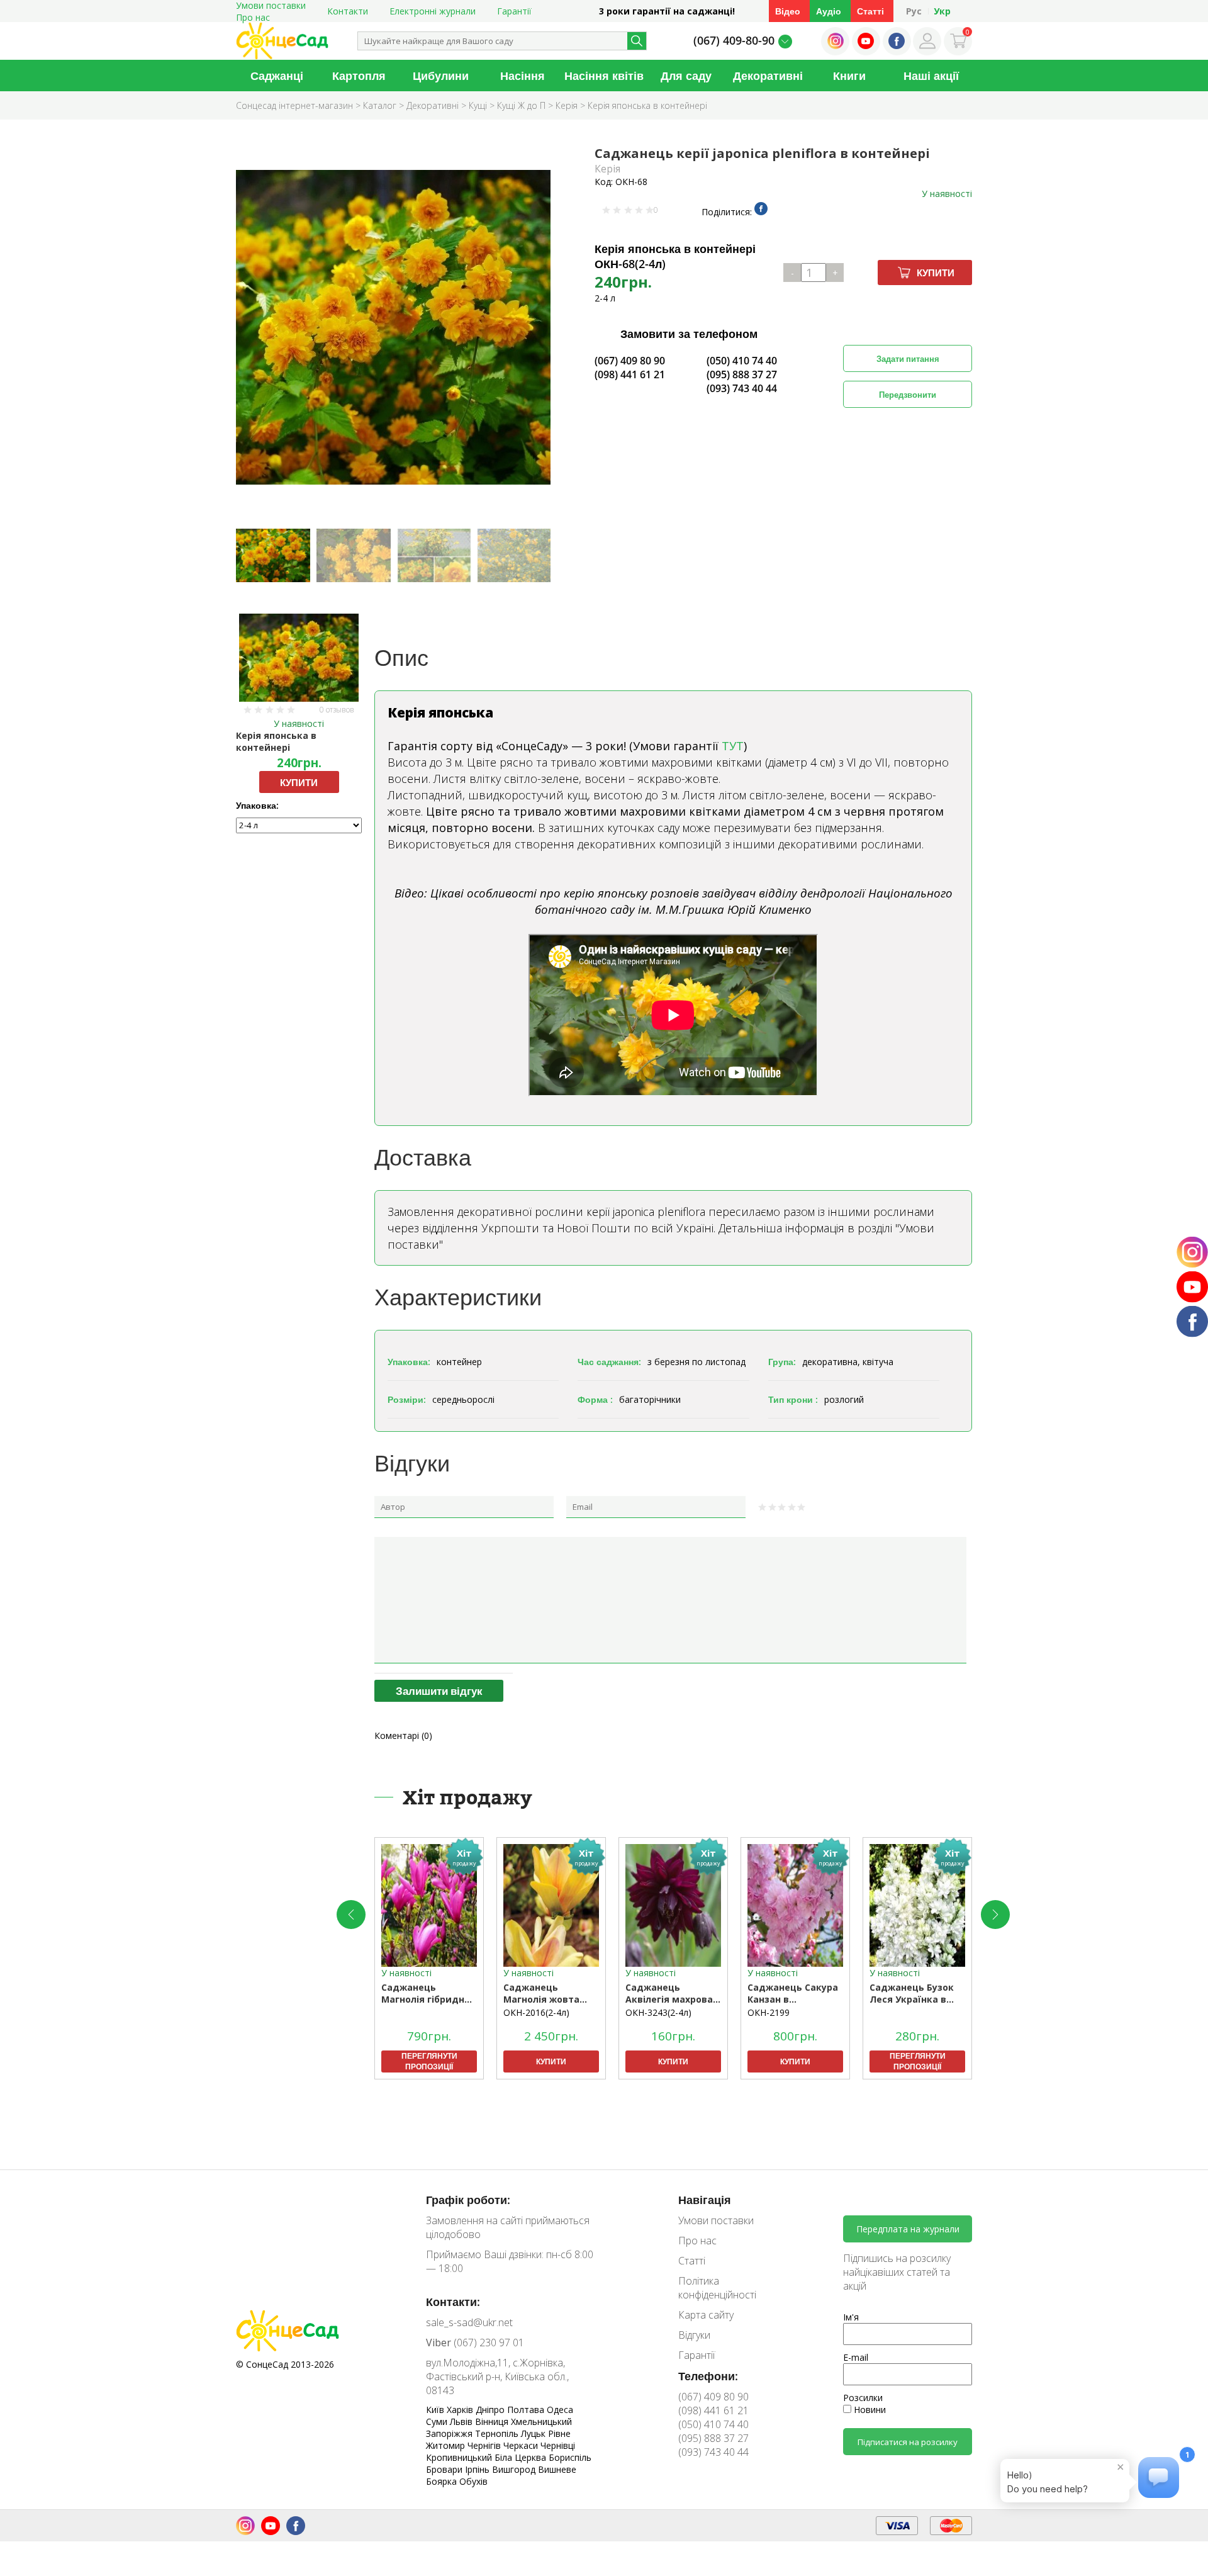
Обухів (473, 2481)
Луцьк (534, 2433)
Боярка (443, 2481)
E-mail (856, 2357)
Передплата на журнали (908, 2229)
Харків (461, 2410)
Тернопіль (498, 2433)
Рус (914, 11)
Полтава (527, 2410)
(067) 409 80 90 (630, 361)
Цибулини (441, 76)
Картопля (359, 76)
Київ (436, 2410)
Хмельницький (541, 2421)
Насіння (523, 76)
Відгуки (694, 2335)
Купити (936, 273)
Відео (788, 11)
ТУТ (733, 746)
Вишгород (515, 2469)
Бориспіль (570, 2457)
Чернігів (485, 2445)
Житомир (447, 2445)
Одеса (560, 2410)
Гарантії (514, 11)
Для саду (686, 76)
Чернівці (558, 2445)
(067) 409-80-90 (734, 40)
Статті (870, 11)
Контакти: (453, 2302)
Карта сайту (706, 2315)
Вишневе (557, 2469)
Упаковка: (257, 805)
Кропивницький (460, 2457)
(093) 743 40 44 (742, 388)
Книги (849, 76)
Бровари (445, 2469)
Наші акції (931, 76)
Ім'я (851, 2317)
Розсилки (863, 2398)
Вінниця (493, 2421)
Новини (869, 2410)
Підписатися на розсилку (908, 2442)
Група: (782, 1362)
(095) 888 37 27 (742, 374)
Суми (438, 2421)
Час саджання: (609, 1362)
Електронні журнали (433, 11)
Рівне (559, 2433)
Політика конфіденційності (717, 2288)
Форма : (595, 1399)
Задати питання (908, 359)
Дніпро (491, 2410)
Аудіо (829, 11)
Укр (942, 11)
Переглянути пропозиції (429, 2061)
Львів (462, 2421)
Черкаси (522, 2445)
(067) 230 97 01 (475, 2343)
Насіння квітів (604, 76)
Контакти (348, 11)
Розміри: (407, 1399)
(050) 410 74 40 (742, 361)
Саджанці (277, 76)
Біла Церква (522, 2457)
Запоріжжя (450, 2433)
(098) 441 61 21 (630, 374)
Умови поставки (716, 2220)
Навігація (705, 2200)
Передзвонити (908, 395)
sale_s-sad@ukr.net (469, 2322)
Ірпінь (478, 2469)
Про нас (253, 17)
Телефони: (708, 2376)
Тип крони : (793, 1399)
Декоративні (768, 76)
